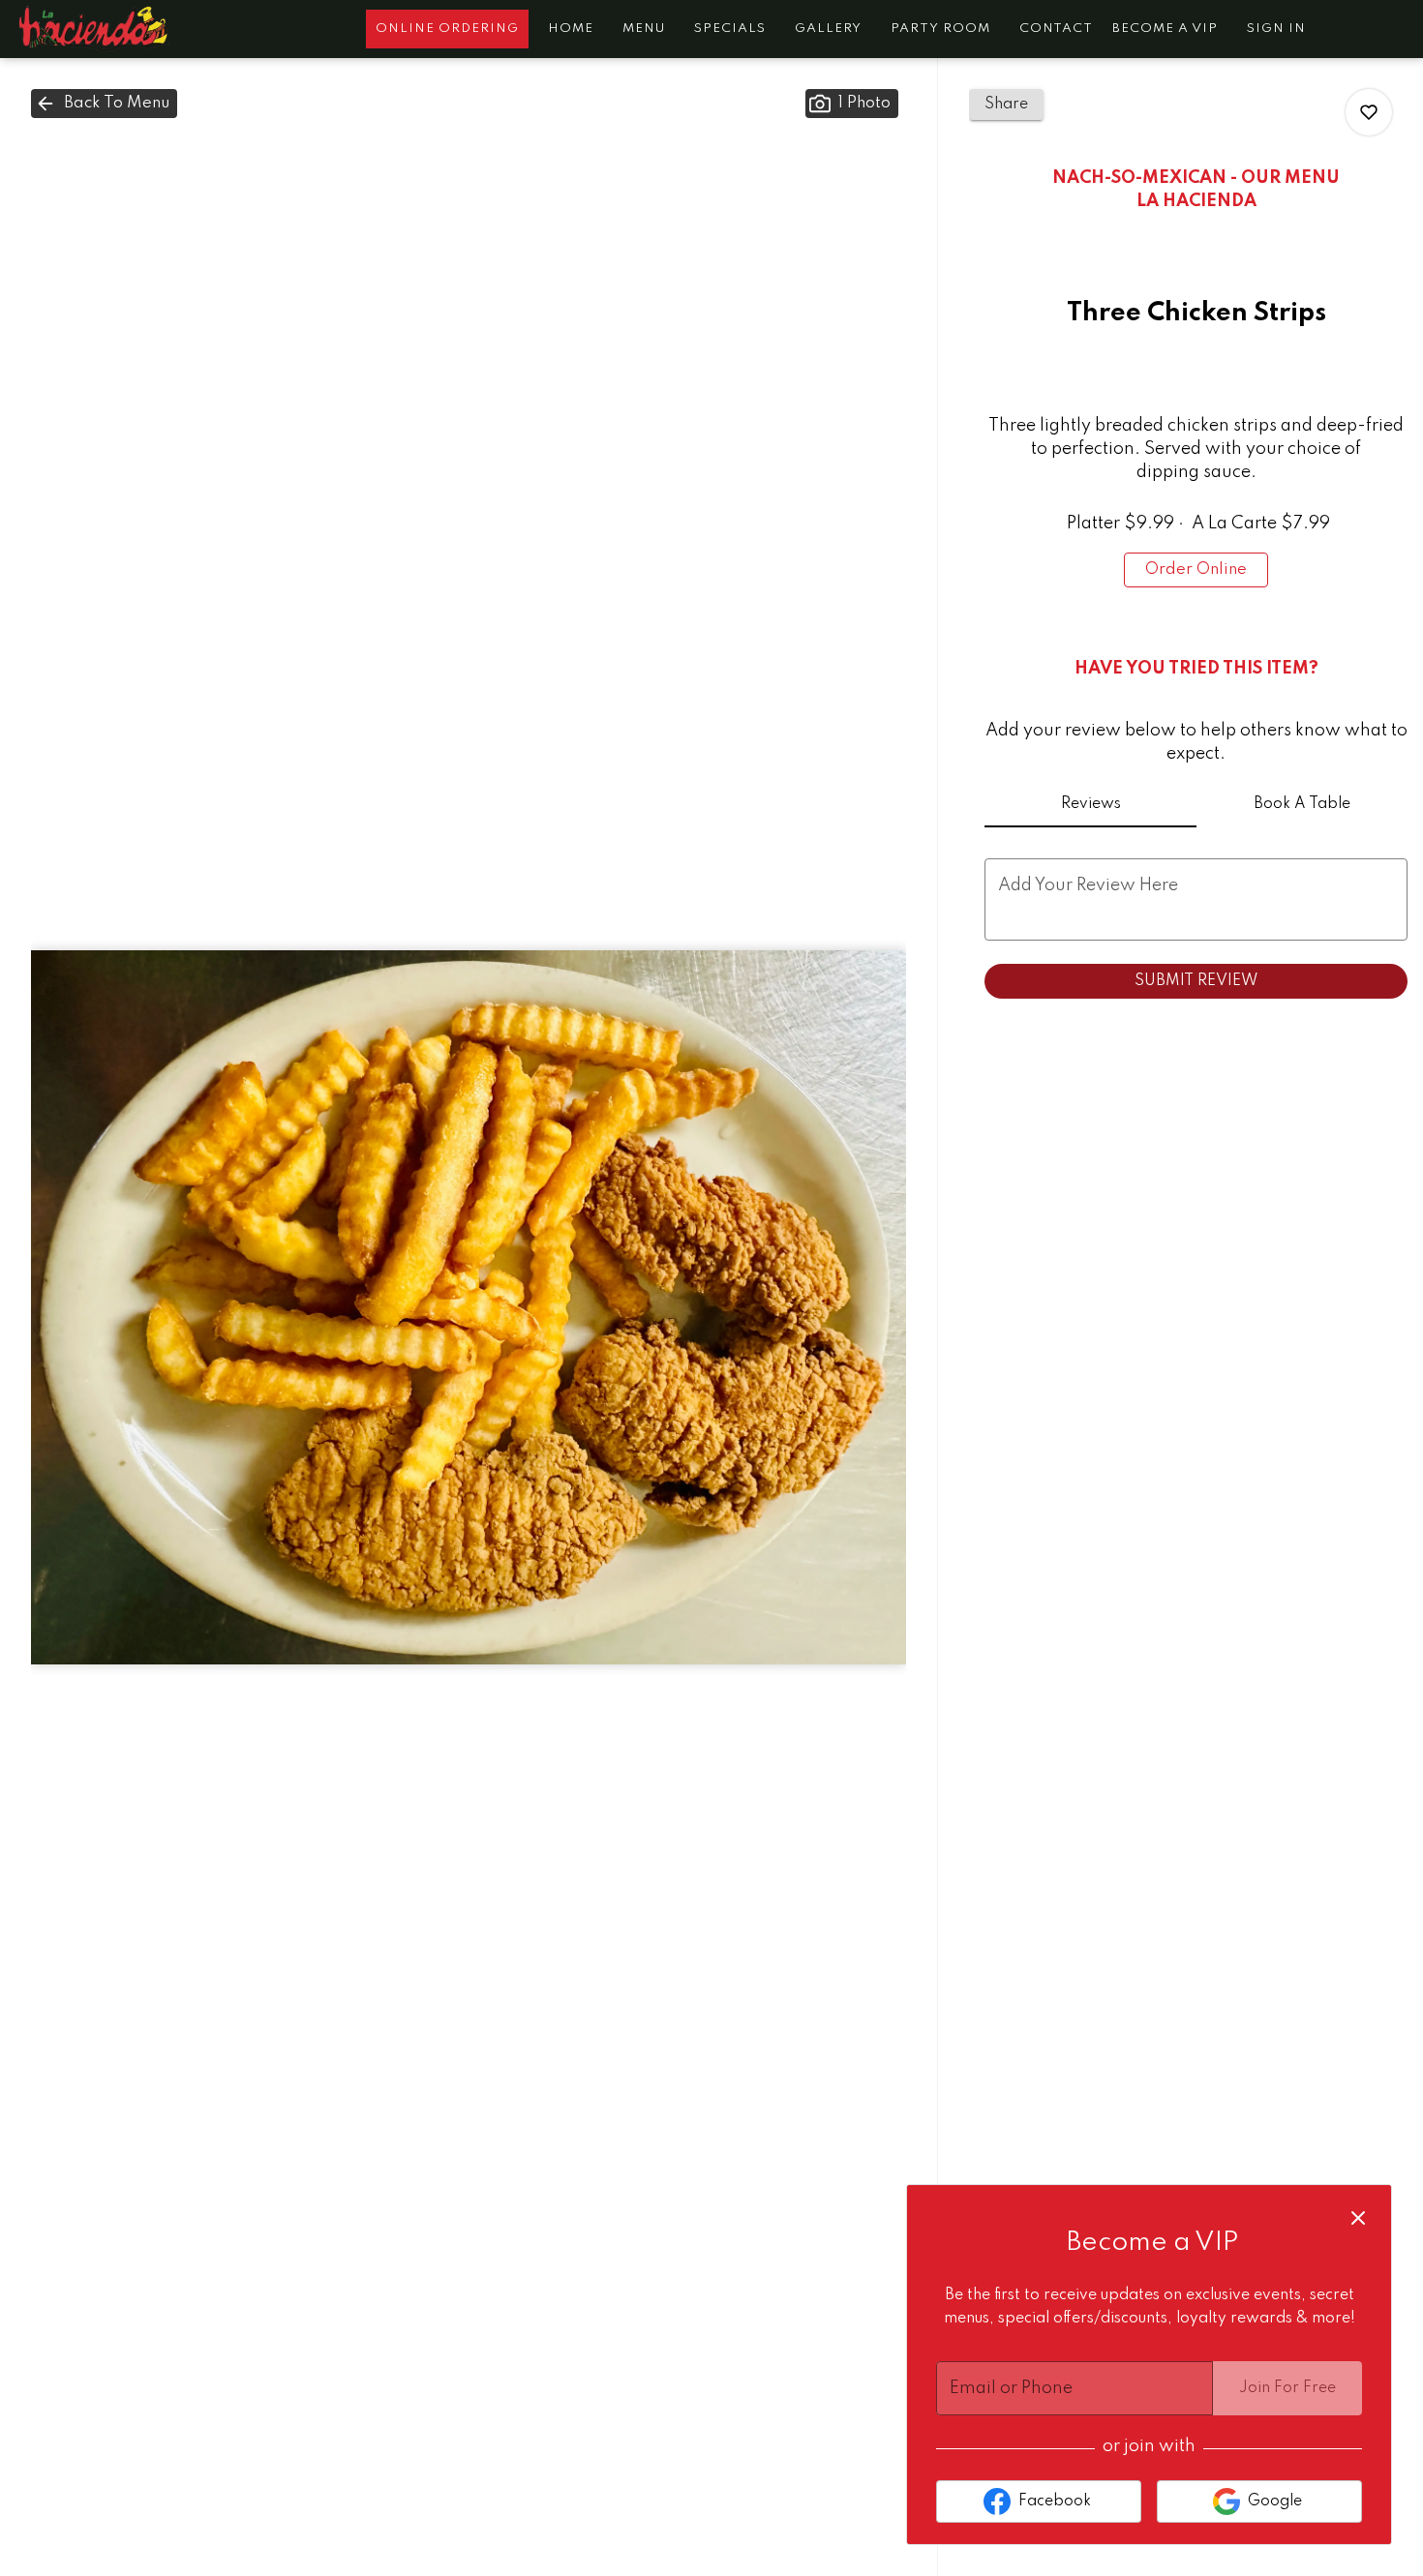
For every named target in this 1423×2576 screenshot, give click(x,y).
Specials (730, 29)
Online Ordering (447, 29)
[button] (104, 104)
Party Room (940, 29)
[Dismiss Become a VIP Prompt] (1358, 2218)
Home (571, 29)
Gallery (828, 29)
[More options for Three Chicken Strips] (1369, 112)
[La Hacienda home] (103, 29)
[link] (1196, 570)
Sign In (1276, 29)
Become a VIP (1165, 29)
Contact (1056, 29)
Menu (644, 29)
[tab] (1090, 804)
